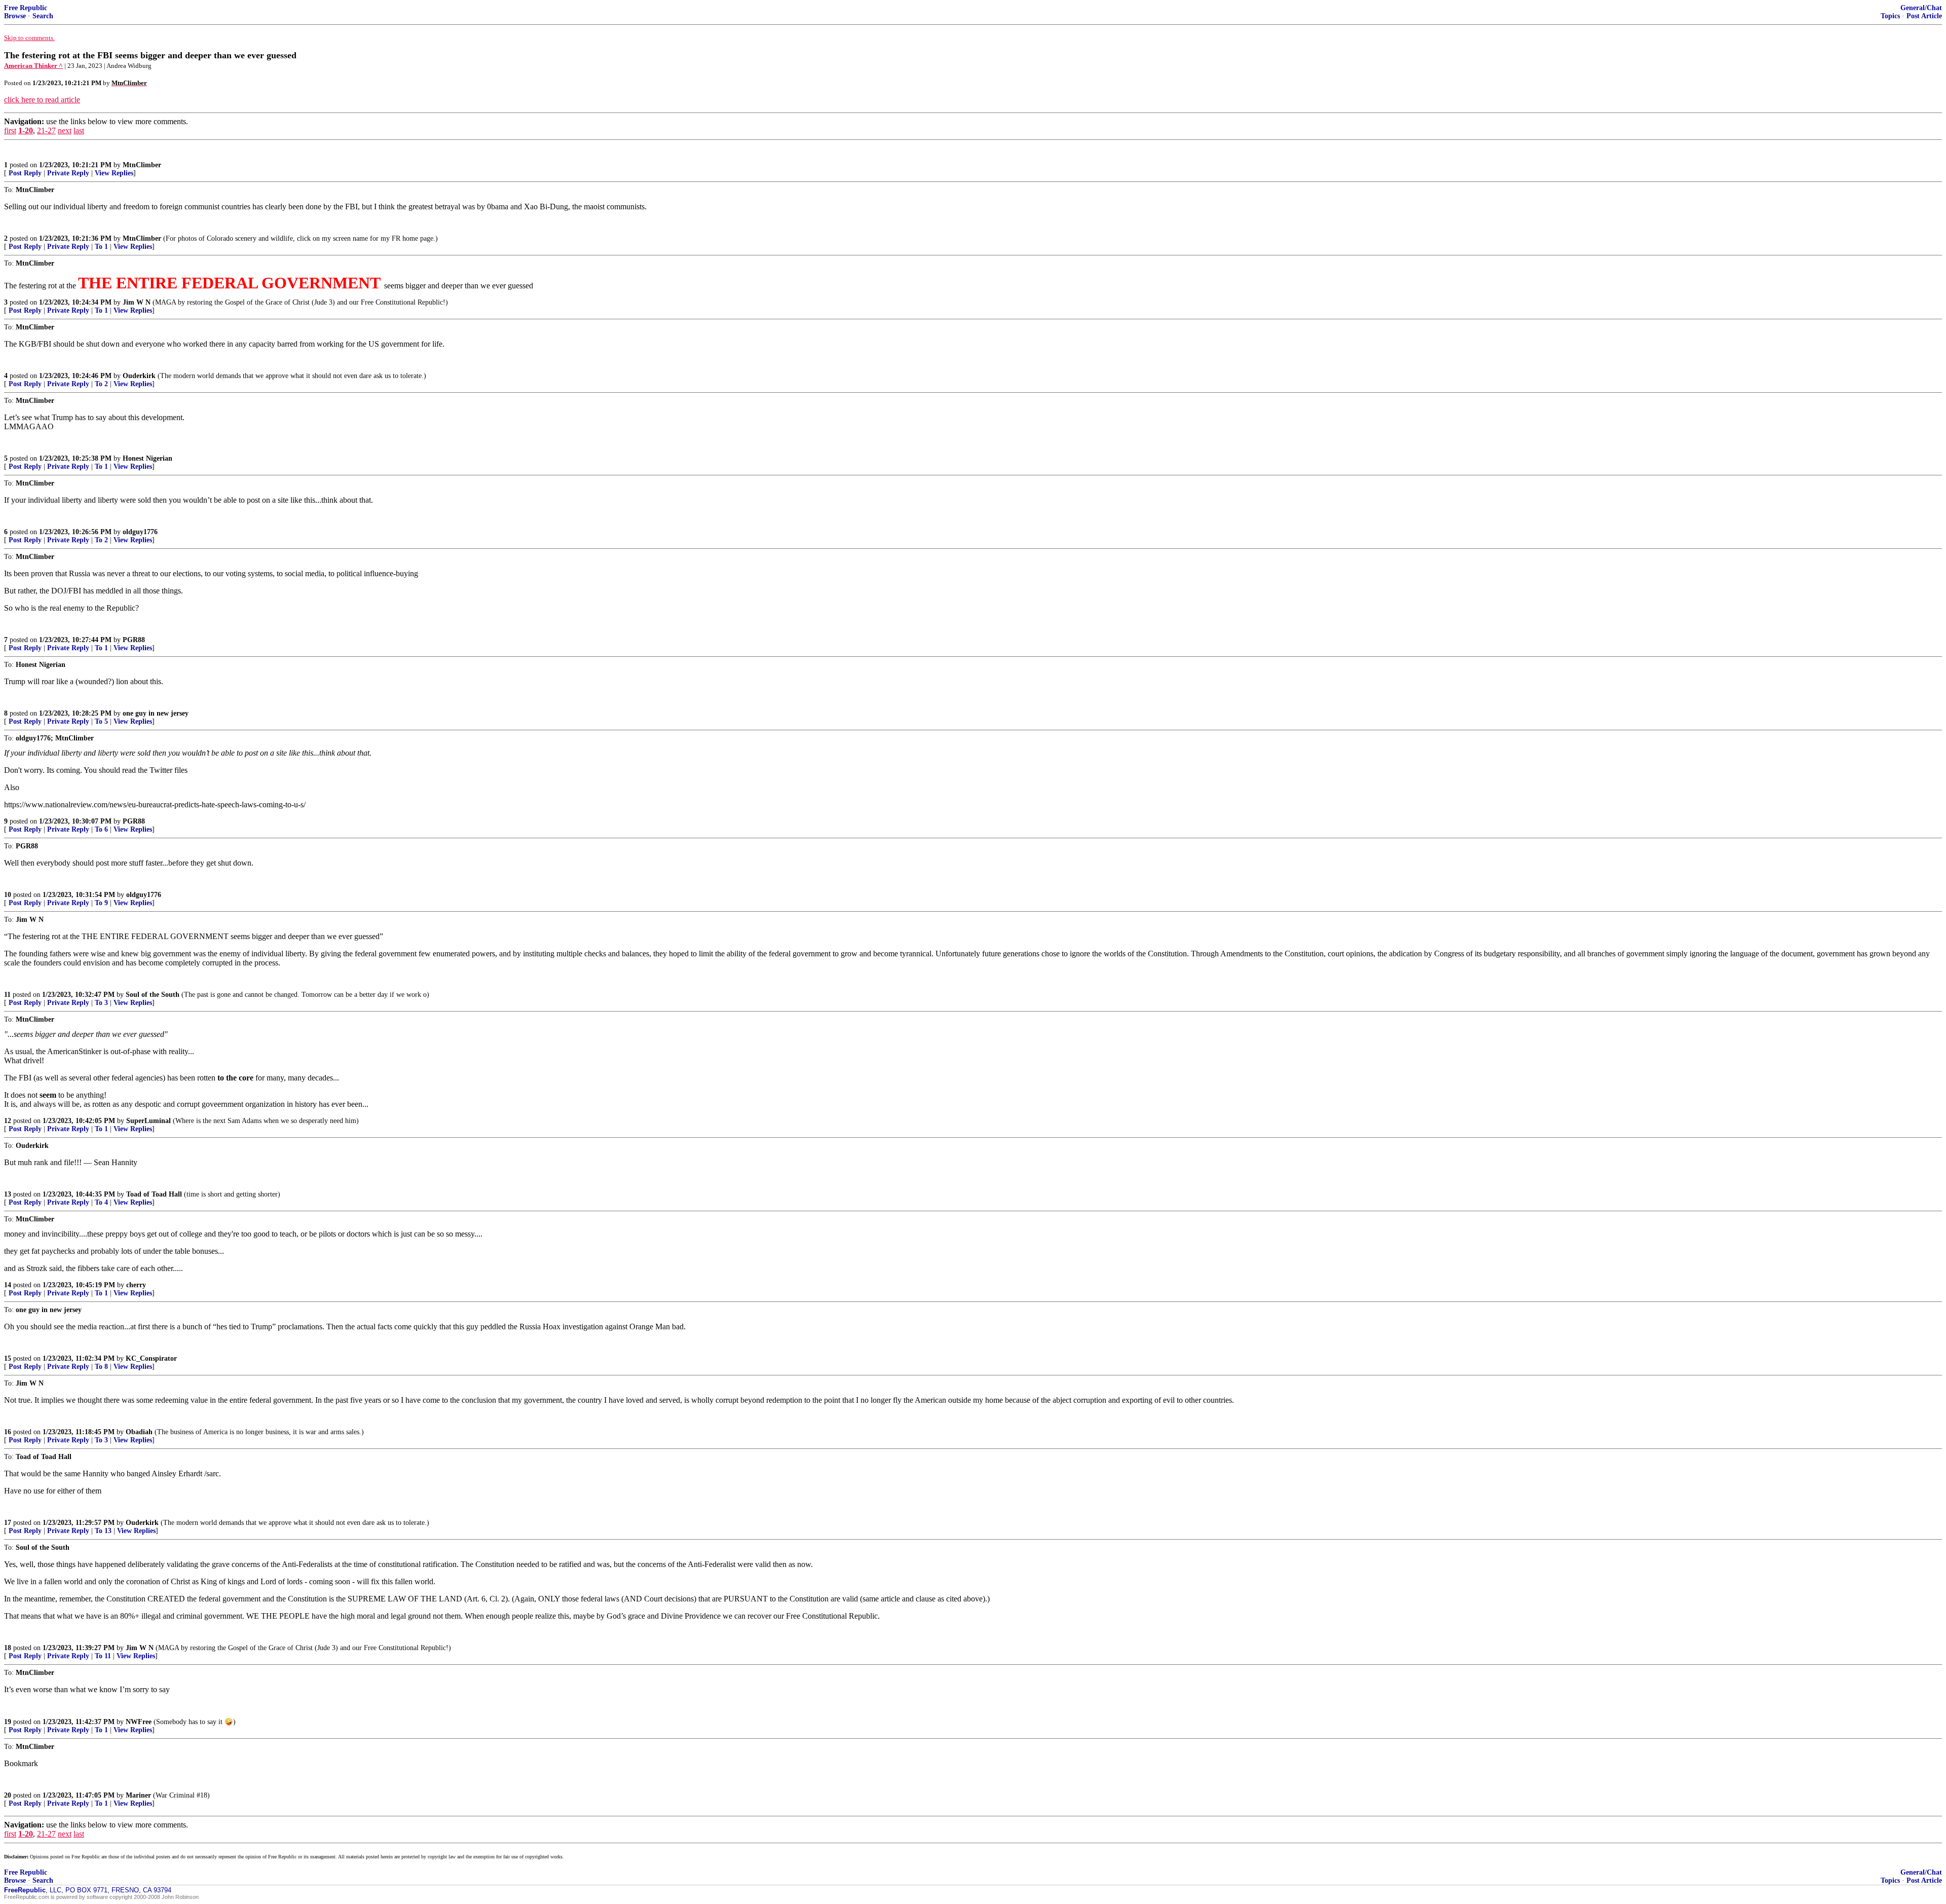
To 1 (101, 247)
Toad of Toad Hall (154, 1194)
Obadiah (139, 1432)
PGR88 (134, 640)
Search (43, 16)
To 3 (101, 1003)
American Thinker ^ (33, 66)
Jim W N (137, 302)
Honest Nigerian (147, 458)
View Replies (114, 173)
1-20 (26, 130)
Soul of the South (153, 995)
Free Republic (26, 8)
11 (7, 995)
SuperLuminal (148, 1121)
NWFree (139, 1722)
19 (8, 1722)
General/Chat (1921, 8)
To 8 (101, 1367)
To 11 (103, 1656)
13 (8, 1194)
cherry (136, 1285)
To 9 (101, 903)
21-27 (46, 130)
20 (8, 1795)
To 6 (101, 829)
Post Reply (25, 173)
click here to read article (42, 100)
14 (8, 1285)
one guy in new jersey (156, 713)
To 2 (101, 384)
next (65, 130)
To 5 (101, 721)
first (10, 130)
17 (8, 1523)
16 (8, 1432)
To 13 (103, 1531)
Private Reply (68, 173)
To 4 (101, 1202)
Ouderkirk (139, 376)
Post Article (1924, 16)
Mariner (138, 1795)
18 (8, 1648)
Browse (15, 16)
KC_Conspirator (151, 1358)
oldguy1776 (140, 532)
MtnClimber (142, 165)
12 (8, 1121)
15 (8, 1358)
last (79, 130)
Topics (1890, 16)
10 (8, 895)
